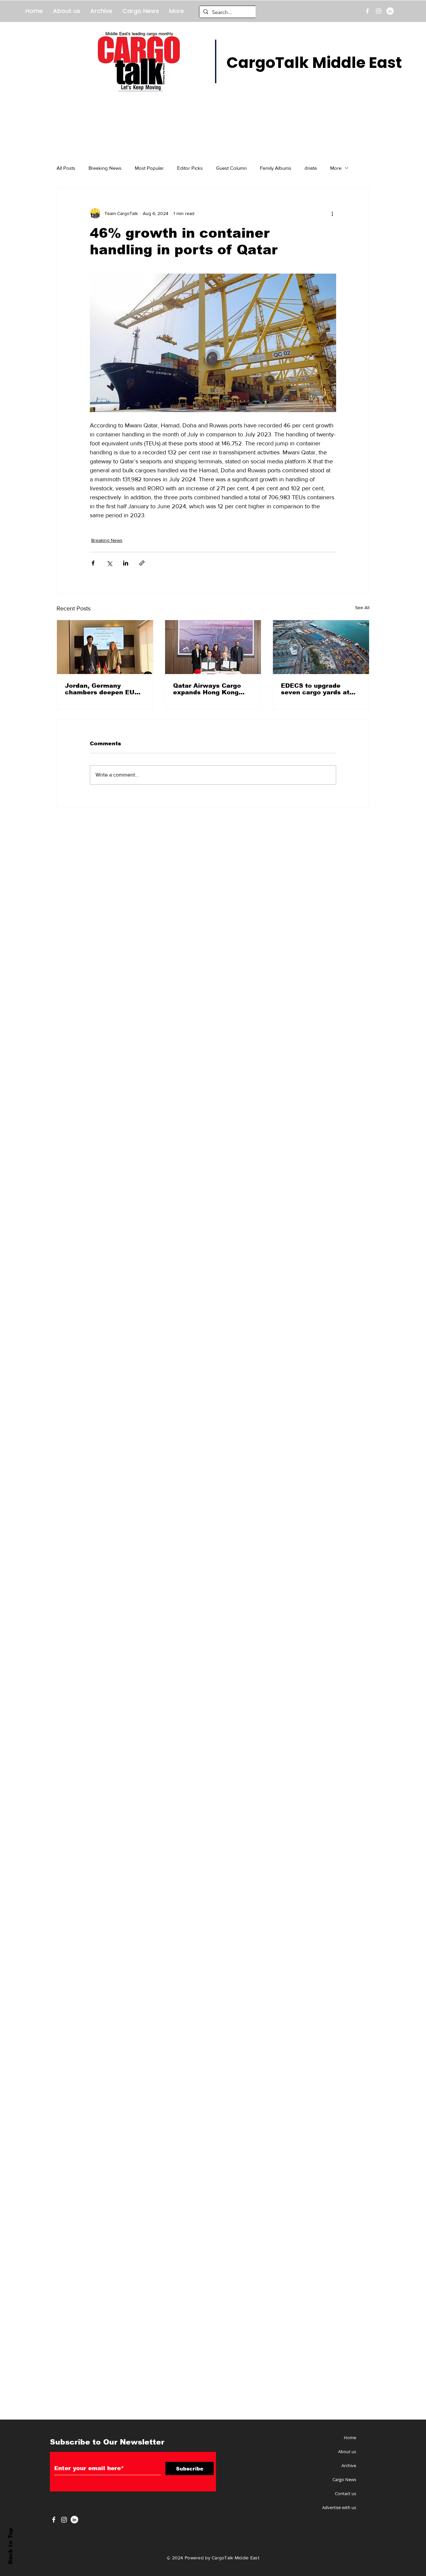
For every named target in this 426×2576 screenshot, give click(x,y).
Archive (349, 2465)
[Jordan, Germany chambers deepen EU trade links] (105, 647)
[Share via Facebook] (93, 563)
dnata (311, 168)
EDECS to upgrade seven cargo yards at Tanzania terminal (315, 689)
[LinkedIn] (390, 11)
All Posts (66, 168)
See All (362, 607)
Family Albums (276, 168)
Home (350, 2438)
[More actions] (332, 213)
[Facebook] (367, 11)
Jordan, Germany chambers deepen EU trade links (100, 689)
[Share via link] (142, 563)
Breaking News (105, 168)
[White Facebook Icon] (54, 2520)
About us (347, 2452)
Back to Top (10, 2546)
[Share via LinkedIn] (126, 563)
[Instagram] (379, 11)
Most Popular (149, 168)
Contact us (345, 2493)
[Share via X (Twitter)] (109, 563)
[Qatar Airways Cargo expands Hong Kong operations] (213, 647)
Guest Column (231, 168)
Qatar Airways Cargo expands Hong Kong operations (207, 689)
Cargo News (344, 2479)
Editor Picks (190, 168)
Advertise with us (339, 2507)
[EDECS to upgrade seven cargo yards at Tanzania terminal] (321, 647)
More (336, 168)
